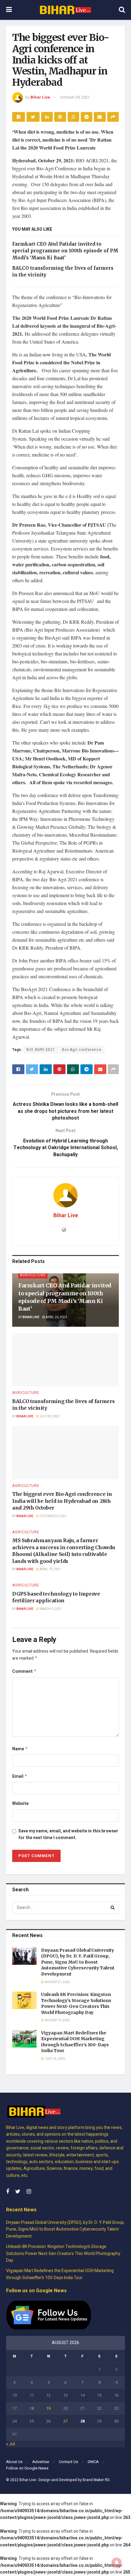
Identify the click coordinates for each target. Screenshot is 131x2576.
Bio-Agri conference (82, 1050)
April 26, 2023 (56, 1317)
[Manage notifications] (117, 2563)
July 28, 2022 (49, 1416)
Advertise (41, 2462)
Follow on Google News (27, 2468)
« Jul (11, 2444)
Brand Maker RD (96, 2480)
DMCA (93, 2462)
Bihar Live (40, 97)
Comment (24, 1671)
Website (20, 1804)
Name (20, 1749)
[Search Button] (113, 1908)
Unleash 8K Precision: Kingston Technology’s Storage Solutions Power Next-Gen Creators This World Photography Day (76, 2003)
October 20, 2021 (53, 1516)
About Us (14, 2462)
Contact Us (68, 2462)
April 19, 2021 (50, 1569)
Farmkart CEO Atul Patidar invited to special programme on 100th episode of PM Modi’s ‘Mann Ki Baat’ (65, 251)
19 (48, 2408)
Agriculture (33, 1275)
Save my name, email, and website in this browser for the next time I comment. (68, 1834)
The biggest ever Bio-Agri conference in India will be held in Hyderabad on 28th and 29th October (62, 1501)
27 (65, 2421)
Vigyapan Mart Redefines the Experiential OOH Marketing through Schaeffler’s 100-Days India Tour (75, 2042)
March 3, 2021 (50, 1609)
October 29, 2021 (75, 97)
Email (20, 1776)
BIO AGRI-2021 (41, 1050)
